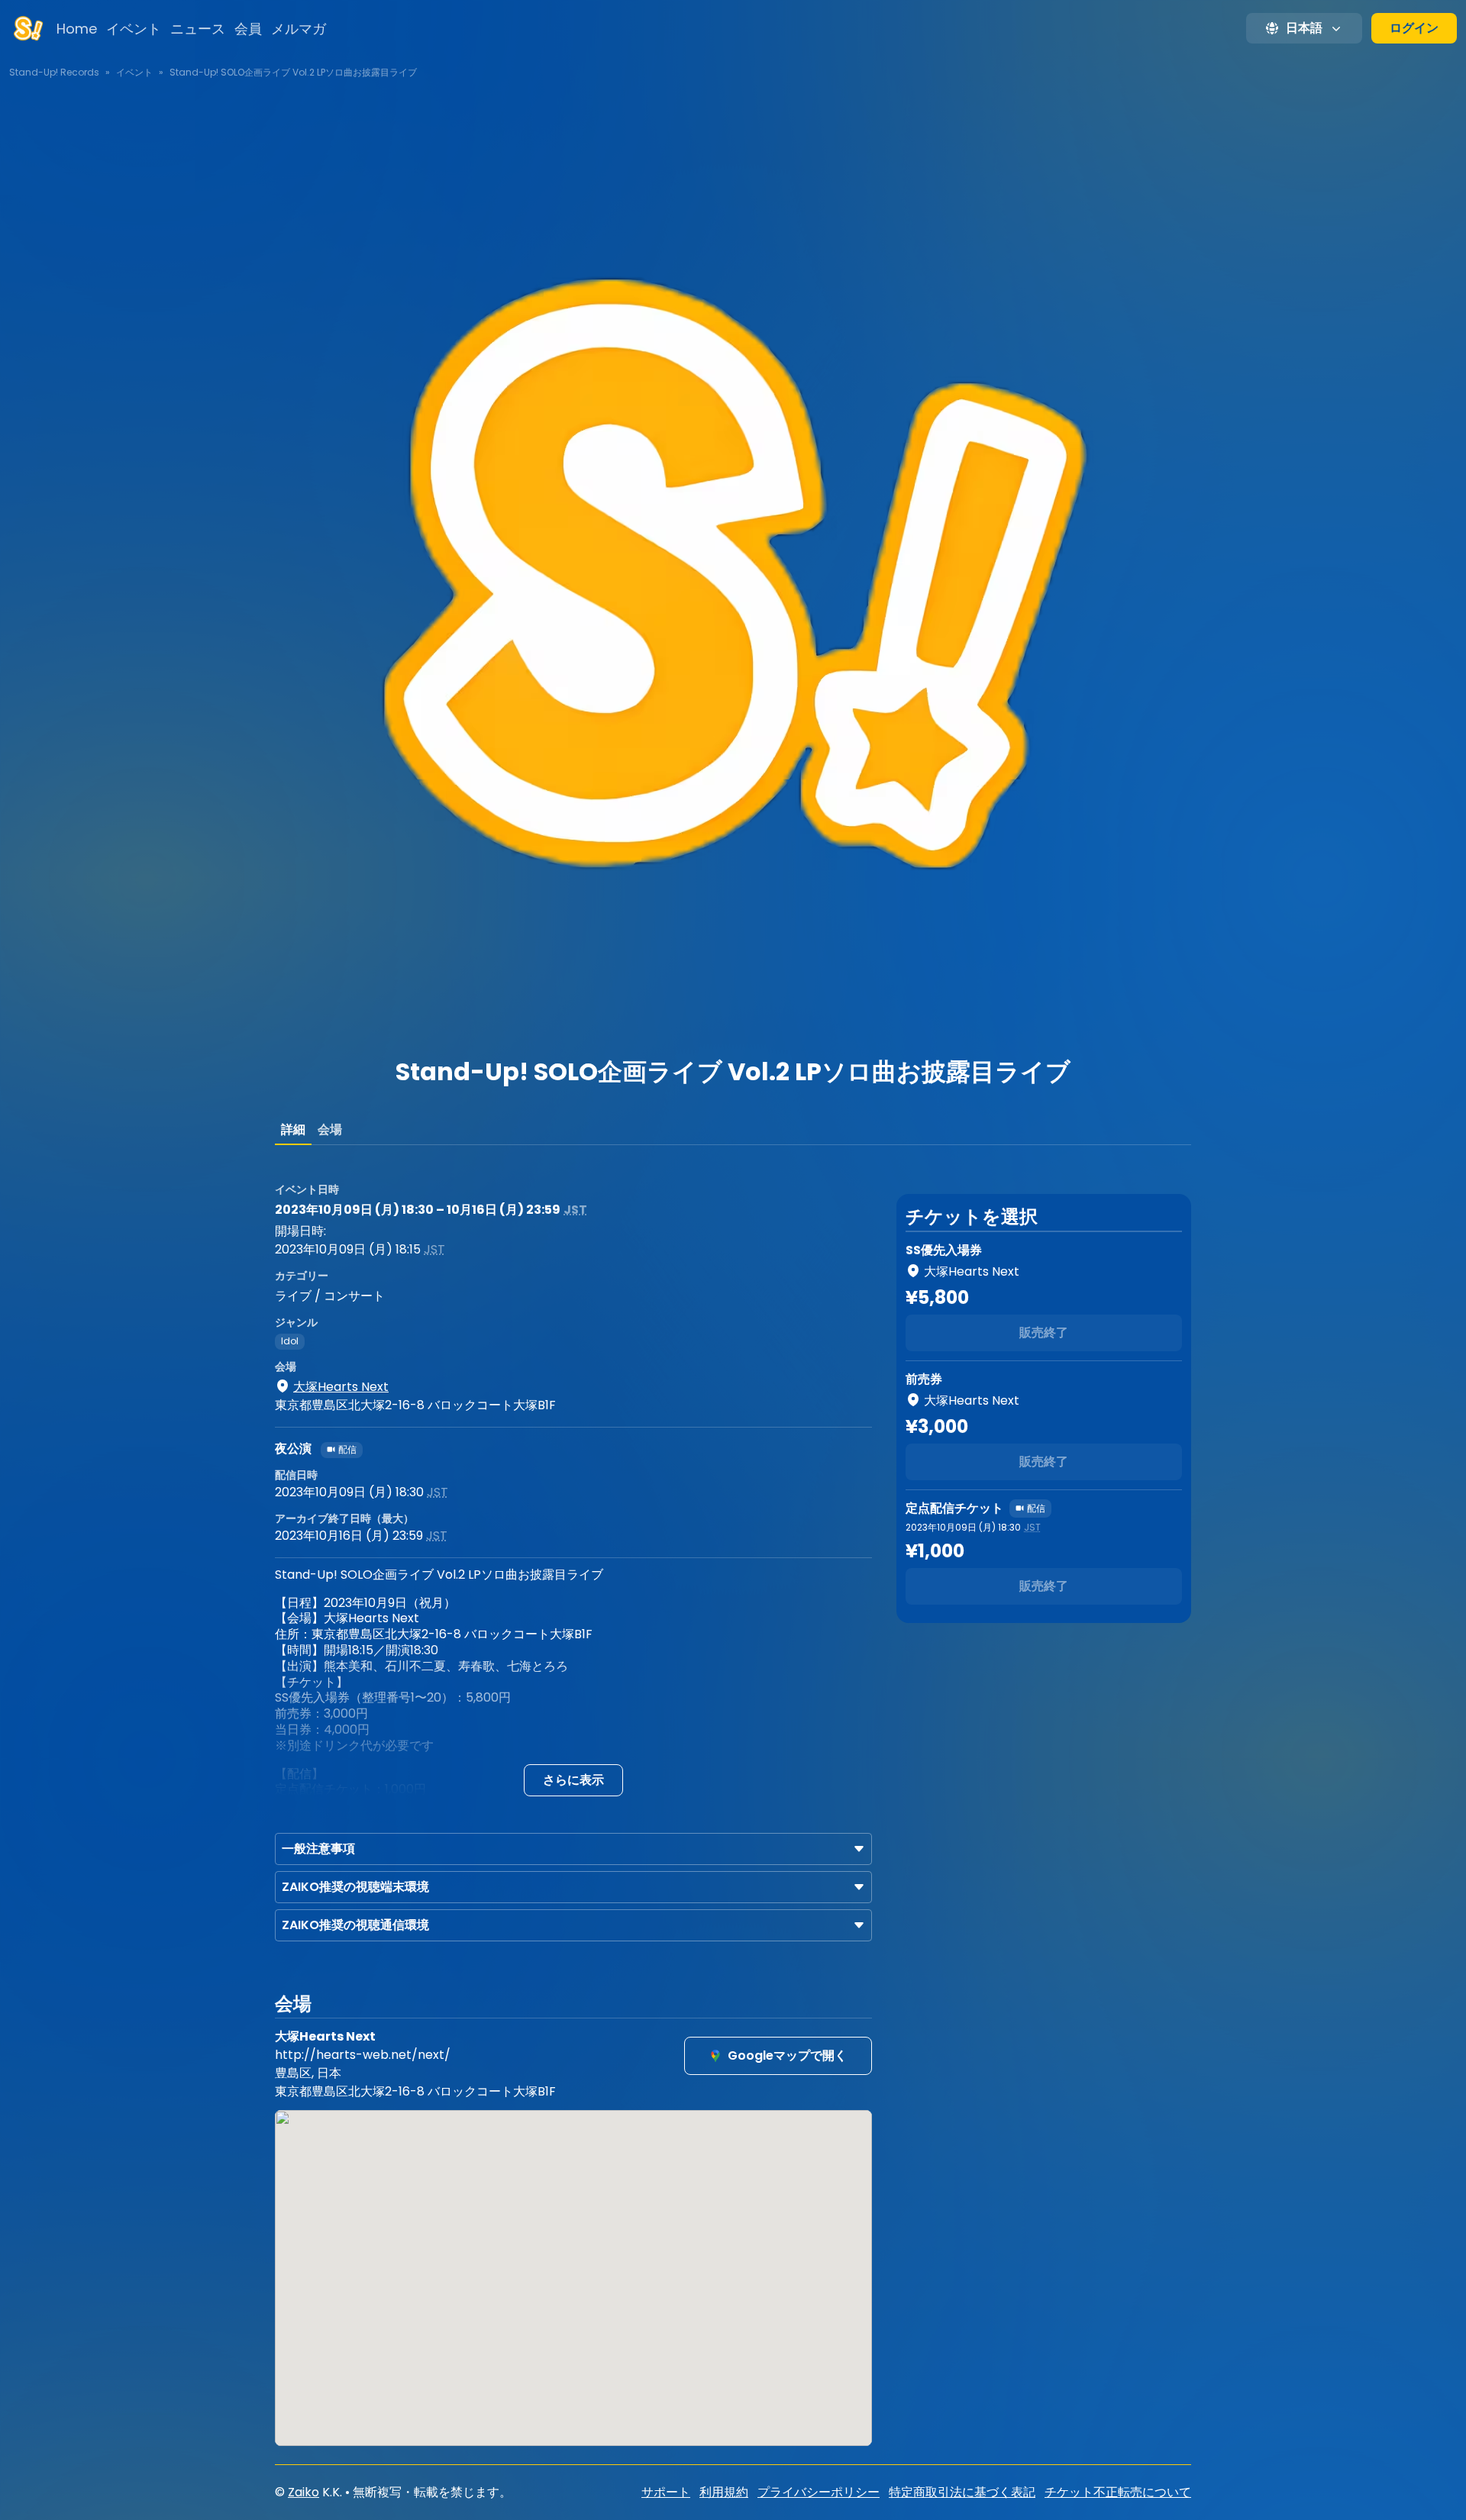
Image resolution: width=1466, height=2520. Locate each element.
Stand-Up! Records (54, 72)
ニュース (198, 29)
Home (77, 29)
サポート (666, 2492)
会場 (330, 1129)
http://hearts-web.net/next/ (363, 2055)
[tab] (293, 1130)
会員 (248, 29)
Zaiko (304, 2492)
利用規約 (724, 2492)
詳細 (293, 1129)
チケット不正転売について (1118, 2492)
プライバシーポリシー (819, 2492)
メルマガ (299, 29)
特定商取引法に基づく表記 (962, 2492)
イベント (134, 29)
